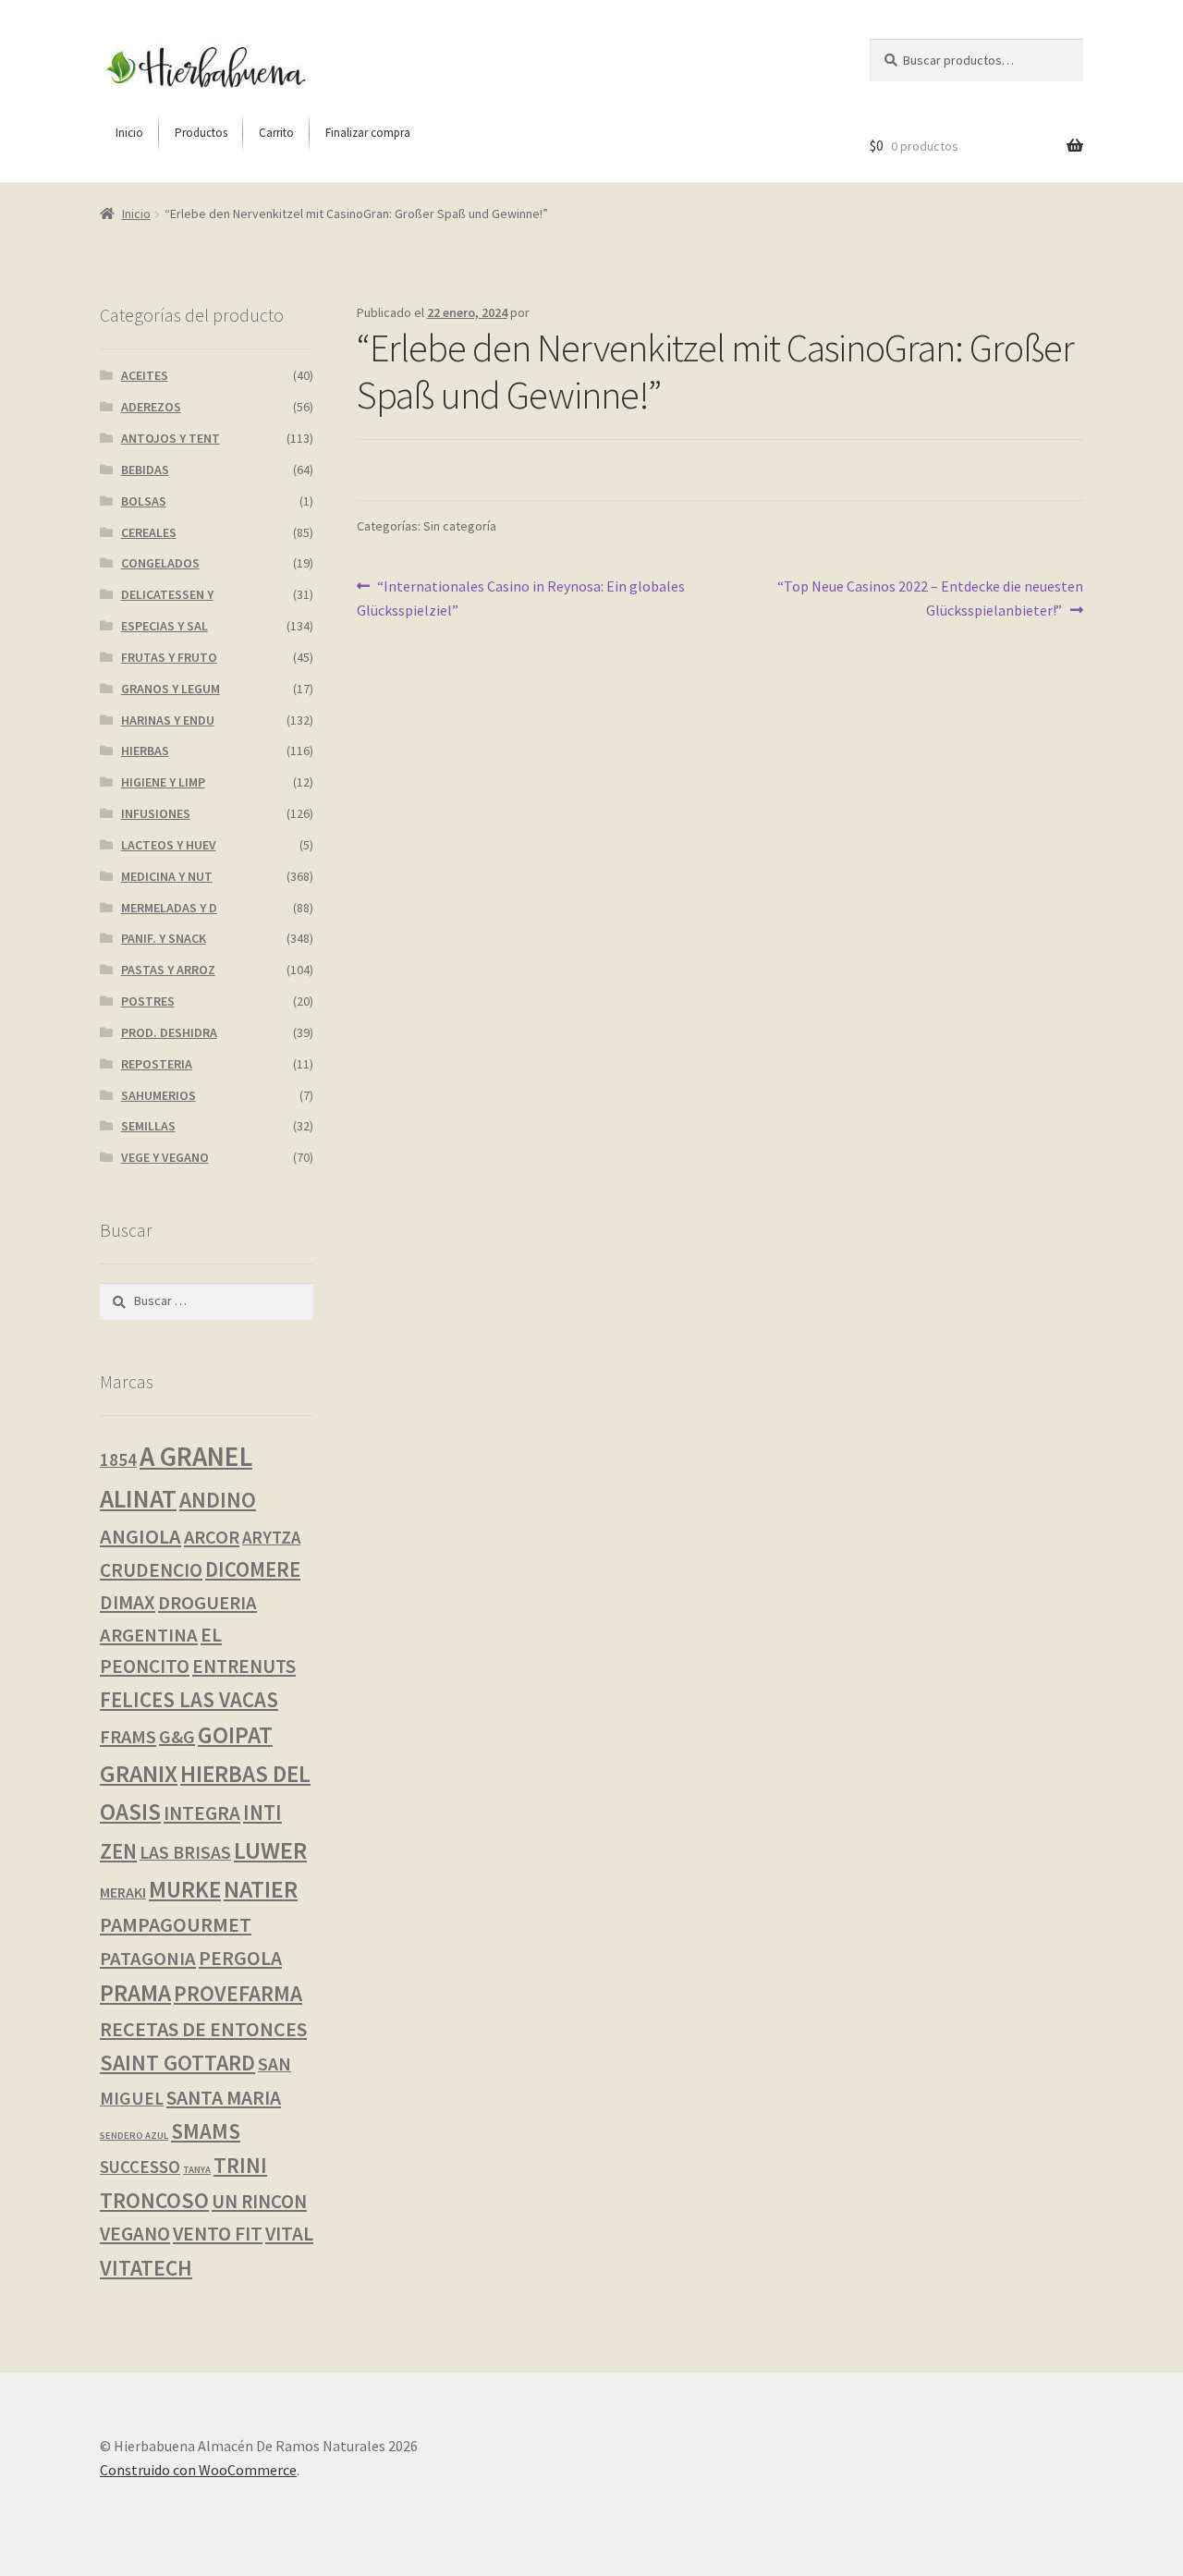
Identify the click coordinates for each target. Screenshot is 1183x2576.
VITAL (289, 2234)
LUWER (270, 1850)
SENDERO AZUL (134, 2136)
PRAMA (135, 1993)
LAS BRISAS (185, 1852)
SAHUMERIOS (159, 1095)
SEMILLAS (148, 1126)
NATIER (261, 1889)
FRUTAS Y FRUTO (169, 657)
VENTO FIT (218, 2234)
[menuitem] (129, 133)
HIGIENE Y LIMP (163, 782)
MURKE (185, 1890)
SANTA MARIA (224, 2098)
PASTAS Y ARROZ (168, 970)
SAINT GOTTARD (177, 2063)
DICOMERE (253, 1569)
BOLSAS (144, 501)
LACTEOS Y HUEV (169, 845)
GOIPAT (235, 1735)
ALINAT (138, 1499)
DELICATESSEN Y (167, 594)
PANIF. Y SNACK (164, 938)
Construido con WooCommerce (198, 2470)
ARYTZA (271, 1538)
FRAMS (128, 1737)
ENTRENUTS (244, 1666)
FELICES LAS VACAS (189, 1699)
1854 (118, 1459)
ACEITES (145, 375)
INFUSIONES (156, 813)
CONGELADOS (160, 563)
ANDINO (218, 1500)
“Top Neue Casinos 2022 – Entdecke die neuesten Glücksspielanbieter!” (930, 598)
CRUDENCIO (151, 1570)
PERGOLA (240, 1958)
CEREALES (149, 532)
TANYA (197, 2170)
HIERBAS (145, 751)
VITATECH (146, 2268)
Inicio (136, 214)
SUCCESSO (140, 2167)
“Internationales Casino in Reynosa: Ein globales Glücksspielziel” (521, 598)
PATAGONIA (148, 1959)
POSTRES (148, 1001)
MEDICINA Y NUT (167, 876)
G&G (177, 1736)
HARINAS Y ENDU (168, 720)
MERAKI (123, 1892)
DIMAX (128, 1602)
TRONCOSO (154, 2200)
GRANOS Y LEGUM (171, 689)
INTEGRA (202, 1813)
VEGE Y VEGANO (165, 1157)
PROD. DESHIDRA (169, 1032)
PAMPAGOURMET (176, 1924)
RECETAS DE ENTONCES (203, 2029)
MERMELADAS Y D (169, 908)
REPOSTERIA (157, 1064)
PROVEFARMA (238, 1993)
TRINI (240, 2165)
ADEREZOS (151, 407)
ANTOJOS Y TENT (171, 438)
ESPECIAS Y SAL (165, 626)
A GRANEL (196, 1456)
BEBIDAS (145, 470)
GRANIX (139, 1774)
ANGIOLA (140, 1536)
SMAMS (206, 2131)
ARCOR (212, 1537)
